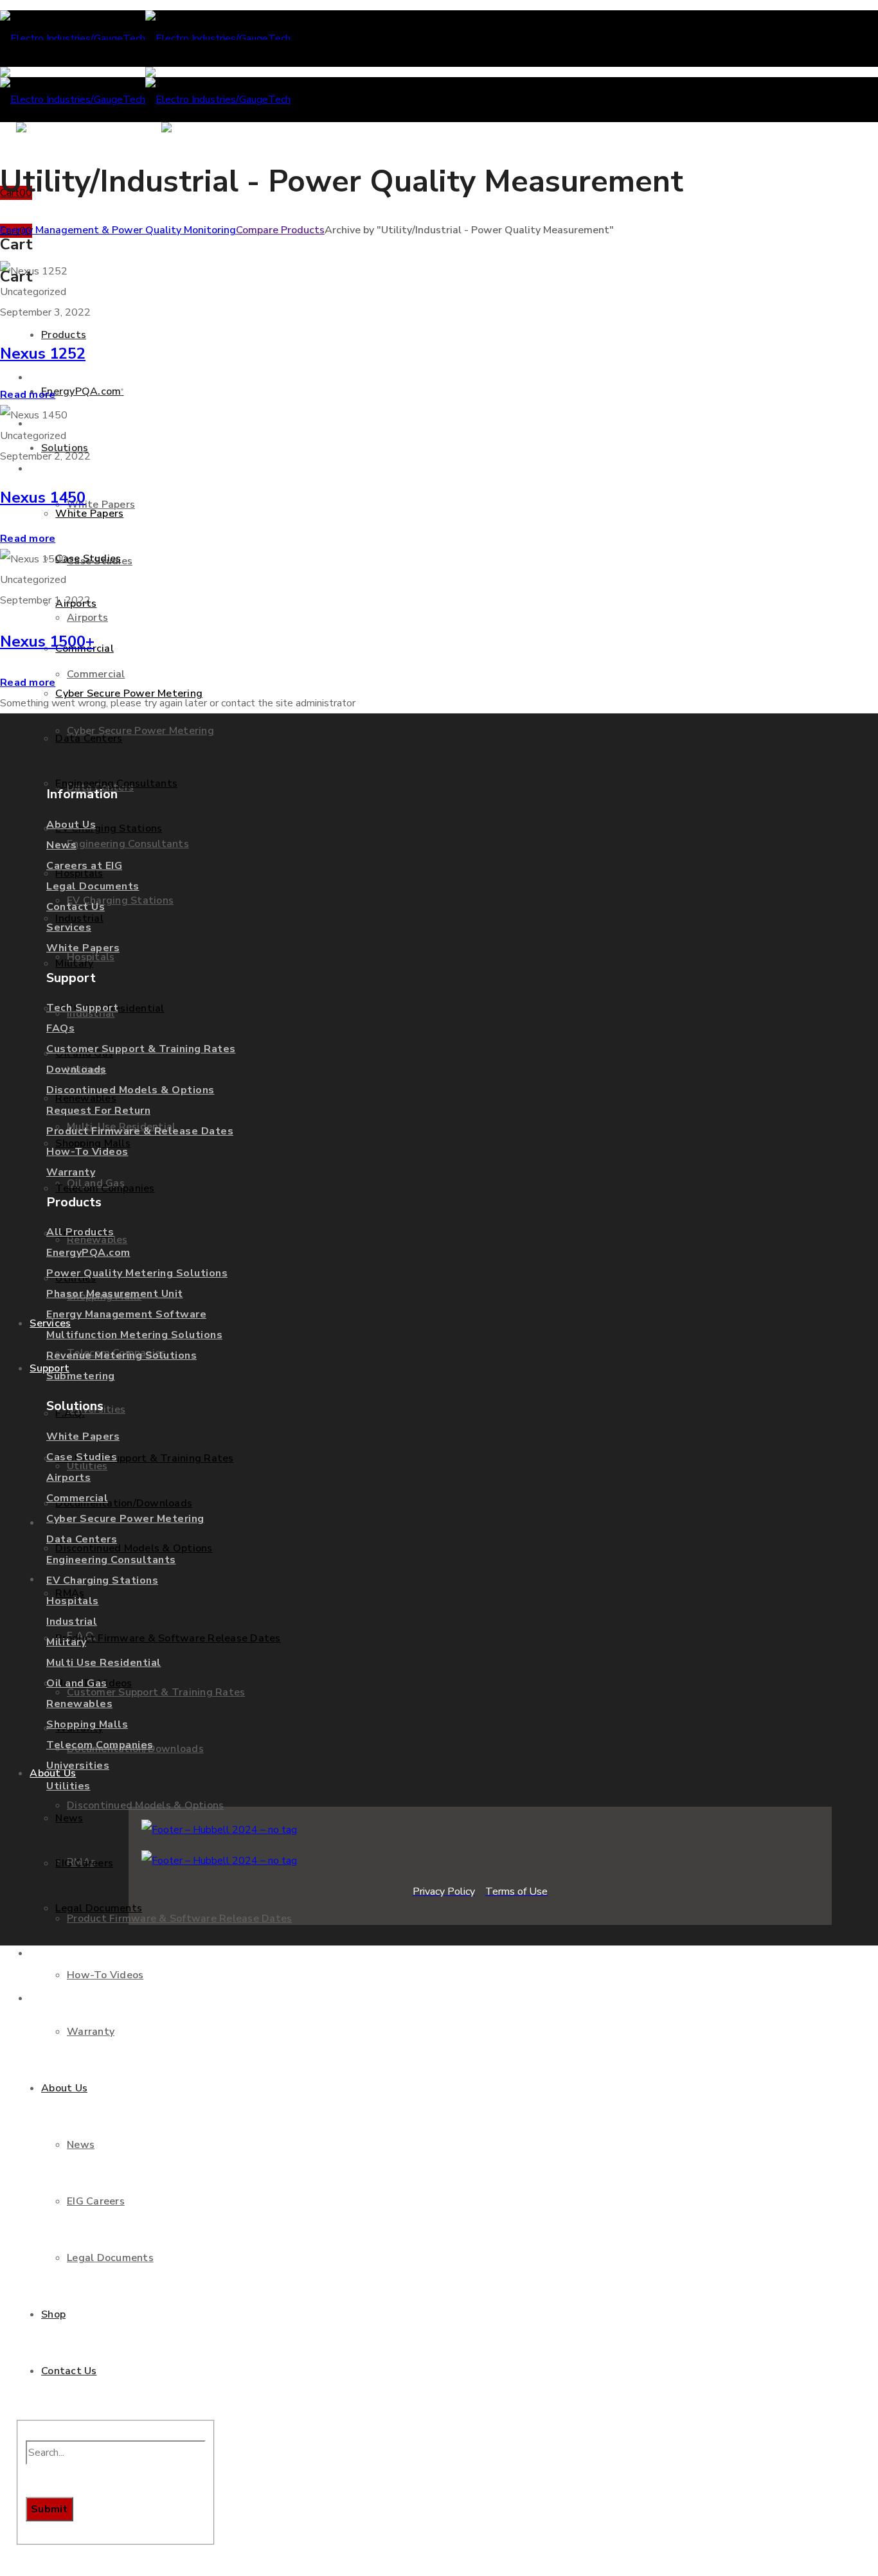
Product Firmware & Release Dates (140, 1131)
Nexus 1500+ (47, 641)
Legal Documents (93, 886)
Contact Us (76, 907)
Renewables (79, 1704)
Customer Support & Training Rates (141, 1049)
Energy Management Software (126, 1314)
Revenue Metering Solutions (121, 1355)
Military (66, 1642)
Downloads (76, 1069)
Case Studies (82, 1457)
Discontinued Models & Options (130, 1090)
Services (69, 927)
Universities (78, 1766)
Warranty (71, 1172)
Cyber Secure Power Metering (125, 1519)
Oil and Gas (77, 1683)
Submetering (81, 1376)
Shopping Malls (87, 1724)
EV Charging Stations (102, 1580)
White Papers (83, 948)
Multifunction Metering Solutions (134, 1335)
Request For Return (98, 1111)
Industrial (72, 1622)
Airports (68, 1478)
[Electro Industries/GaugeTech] (145, 39)
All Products (80, 1232)
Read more (28, 395)
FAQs (60, 1028)
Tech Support (82, 1008)
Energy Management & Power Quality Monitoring (118, 230)
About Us (71, 825)
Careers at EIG (84, 866)
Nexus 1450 (43, 497)
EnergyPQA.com (88, 1253)
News (61, 845)
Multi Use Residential (104, 1663)
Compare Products (280, 230)
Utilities (68, 1786)
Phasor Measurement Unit (115, 1294)
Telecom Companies (100, 1745)
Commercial (77, 1498)
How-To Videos (87, 1152)
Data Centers (82, 1539)
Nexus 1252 (43, 353)
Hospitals (73, 1601)
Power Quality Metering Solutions (137, 1273)
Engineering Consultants (111, 1560)
